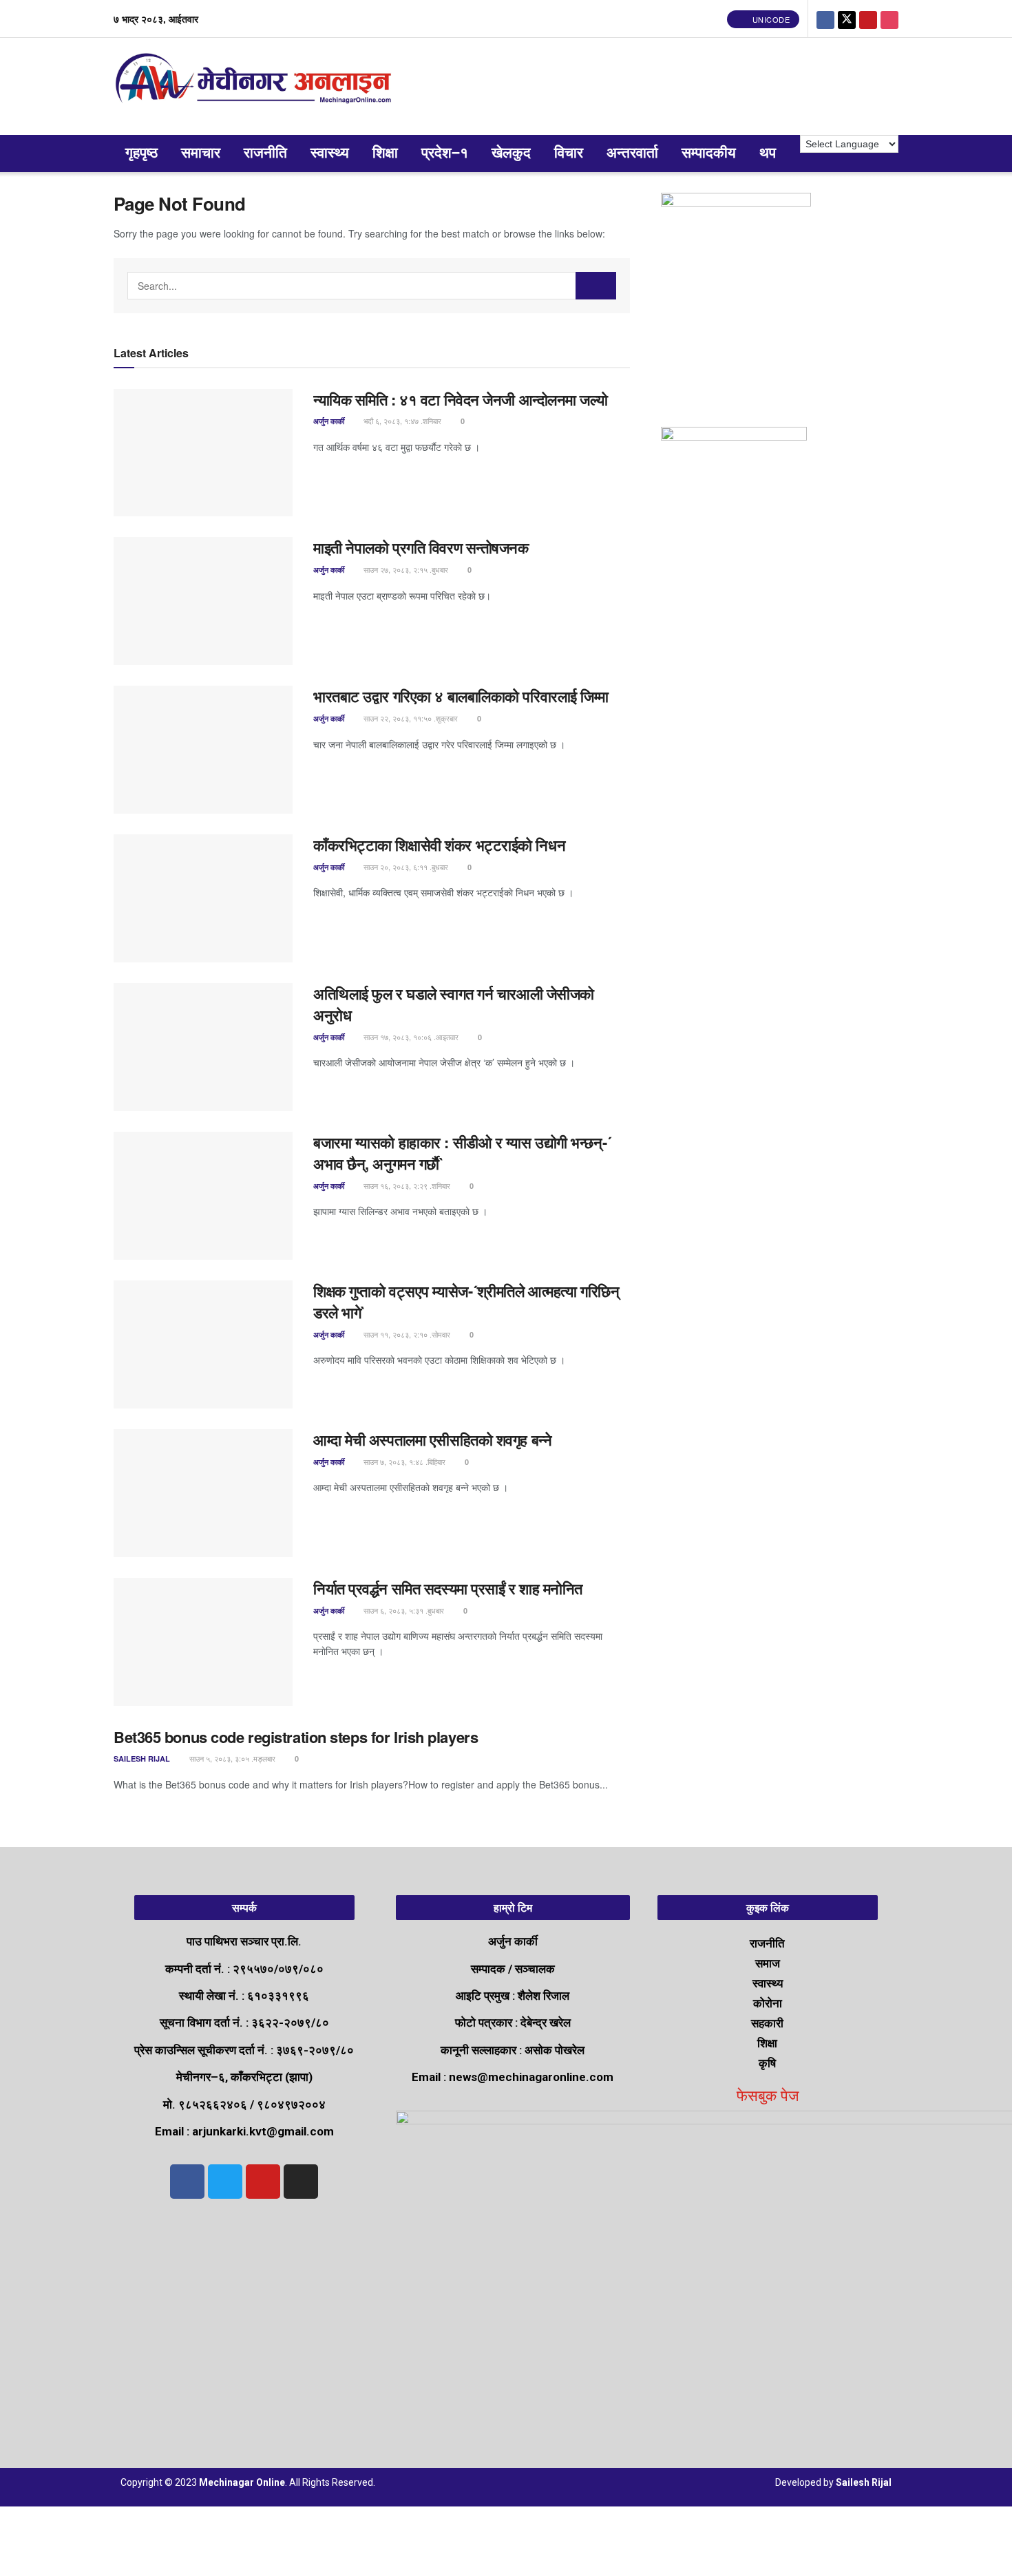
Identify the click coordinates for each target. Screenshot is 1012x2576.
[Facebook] (187, 2182)
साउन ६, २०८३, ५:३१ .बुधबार (403, 1610)
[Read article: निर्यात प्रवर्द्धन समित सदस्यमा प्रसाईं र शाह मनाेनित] (203, 1642)
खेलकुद (511, 153)
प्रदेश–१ (445, 153)
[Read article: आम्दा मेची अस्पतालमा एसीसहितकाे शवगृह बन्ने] (203, 1493)
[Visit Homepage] (256, 86)
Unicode (770, 19)
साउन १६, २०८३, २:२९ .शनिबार (406, 1185)
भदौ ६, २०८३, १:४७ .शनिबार (401, 421)
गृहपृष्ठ (141, 153)
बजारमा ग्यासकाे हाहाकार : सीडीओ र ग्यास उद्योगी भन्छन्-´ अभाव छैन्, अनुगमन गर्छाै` (462, 1153)
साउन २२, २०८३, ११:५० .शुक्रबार (410, 718)
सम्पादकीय (709, 153)
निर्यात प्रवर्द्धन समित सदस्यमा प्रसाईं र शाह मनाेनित (448, 1588)
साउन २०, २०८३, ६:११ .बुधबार (405, 867)
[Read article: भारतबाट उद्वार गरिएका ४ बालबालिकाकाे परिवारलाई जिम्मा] (203, 750)
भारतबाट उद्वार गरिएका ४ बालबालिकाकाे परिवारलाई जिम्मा (461, 696)
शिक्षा (385, 153)
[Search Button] (596, 286)
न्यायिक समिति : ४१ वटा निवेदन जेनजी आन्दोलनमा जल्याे (462, 399)
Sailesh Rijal (142, 1759)
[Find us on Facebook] (825, 19)
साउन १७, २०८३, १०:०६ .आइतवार (410, 1037)
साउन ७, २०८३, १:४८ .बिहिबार (403, 1461)
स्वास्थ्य (330, 153)
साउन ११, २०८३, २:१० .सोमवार (406, 1334)
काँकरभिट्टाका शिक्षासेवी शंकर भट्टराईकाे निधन (439, 845)
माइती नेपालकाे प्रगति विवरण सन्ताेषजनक (421, 547)
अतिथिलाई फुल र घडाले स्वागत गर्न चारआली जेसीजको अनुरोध (454, 1004)
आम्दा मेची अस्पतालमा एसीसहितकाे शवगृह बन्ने (432, 1439)
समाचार (201, 153)
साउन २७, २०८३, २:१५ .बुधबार (405, 569)
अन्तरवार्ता (632, 153)
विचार (569, 153)
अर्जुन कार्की (329, 421)
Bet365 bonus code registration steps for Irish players (296, 1737)
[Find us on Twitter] (847, 19)
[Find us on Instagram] (889, 19)
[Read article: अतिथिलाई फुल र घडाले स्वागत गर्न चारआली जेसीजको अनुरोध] (203, 1047)
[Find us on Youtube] (868, 19)
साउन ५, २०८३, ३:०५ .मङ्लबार (231, 1758)
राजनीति (265, 153)
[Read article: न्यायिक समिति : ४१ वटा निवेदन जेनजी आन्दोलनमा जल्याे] (203, 453)
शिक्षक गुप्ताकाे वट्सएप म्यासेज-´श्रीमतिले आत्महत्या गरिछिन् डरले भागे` (466, 1301)
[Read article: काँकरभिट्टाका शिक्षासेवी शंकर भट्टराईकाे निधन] (203, 898)
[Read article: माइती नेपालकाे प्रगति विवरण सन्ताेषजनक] (203, 601)
